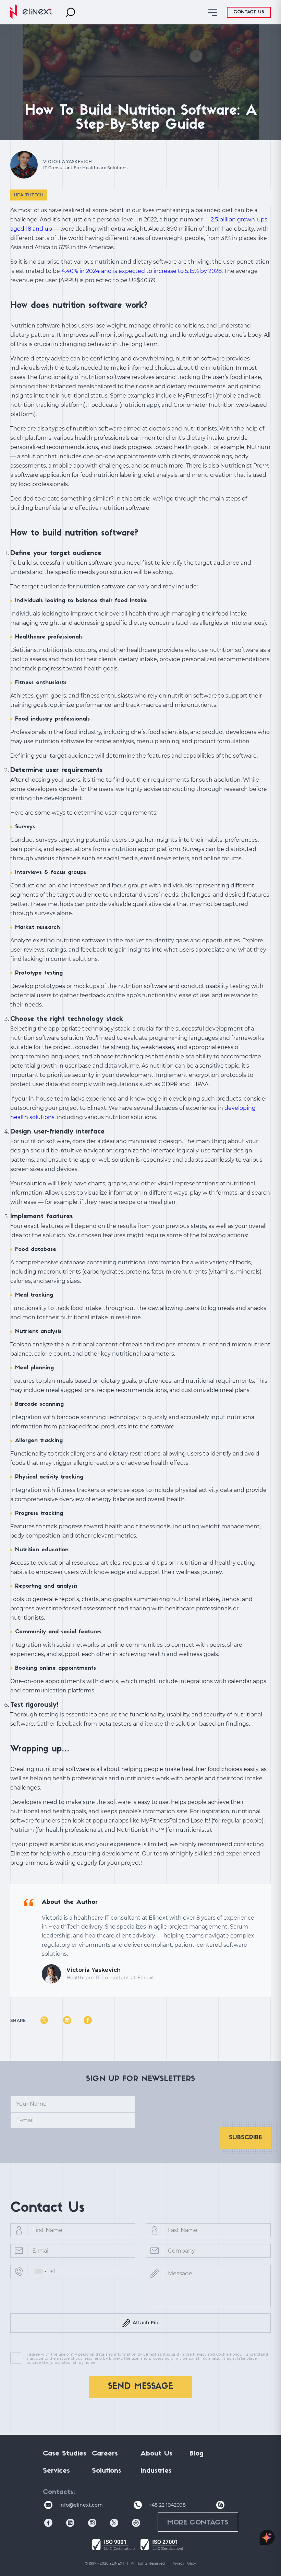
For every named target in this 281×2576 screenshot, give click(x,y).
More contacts (198, 2523)
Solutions (107, 2471)
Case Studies (65, 2454)
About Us (156, 2454)
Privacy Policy (184, 2563)
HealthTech (29, 195)
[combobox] (40, 2272)
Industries (156, 2471)
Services (56, 2471)
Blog (197, 2454)
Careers (105, 2454)
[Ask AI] (267, 2538)
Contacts (58, 2492)
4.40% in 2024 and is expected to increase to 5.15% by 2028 (142, 271)
